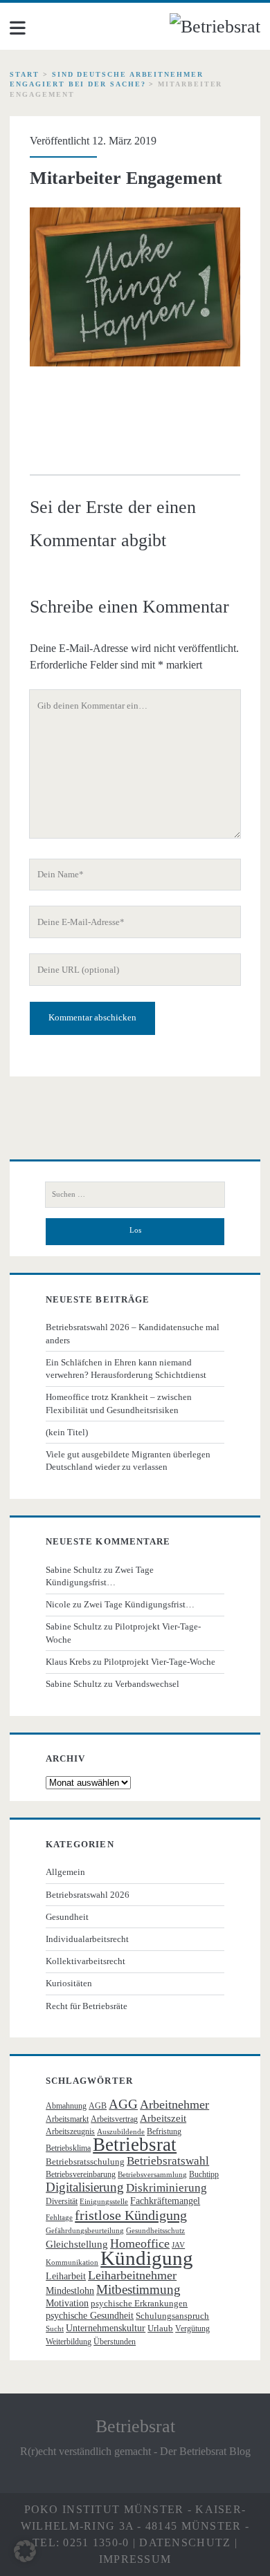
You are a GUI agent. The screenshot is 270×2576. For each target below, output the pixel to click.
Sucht (55, 2329)
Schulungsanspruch (172, 2316)
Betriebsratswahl (168, 2161)
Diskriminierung (166, 2188)
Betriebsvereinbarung (81, 2174)
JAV (178, 2245)
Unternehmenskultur (106, 2328)
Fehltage (59, 2218)
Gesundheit (67, 1917)
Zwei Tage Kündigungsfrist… (139, 1604)
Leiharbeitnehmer (132, 2275)
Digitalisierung (85, 2187)
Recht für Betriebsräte (87, 2006)
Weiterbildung (69, 2342)
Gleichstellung (77, 2244)
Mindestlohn (70, 2291)
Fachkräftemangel (165, 2201)
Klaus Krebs (68, 1662)
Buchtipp (204, 2174)
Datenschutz (185, 2542)
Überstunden (115, 2342)
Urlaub (160, 2328)
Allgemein (65, 1872)
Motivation (67, 2303)
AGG (123, 2104)
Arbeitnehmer (174, 2104)
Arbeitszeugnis (70, 2131)
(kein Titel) (67, 1432)
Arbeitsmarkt (67, 2119)
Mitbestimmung (138, 2289)
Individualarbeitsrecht (87, 1939)
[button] (25, 2551)
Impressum (135, 2559)
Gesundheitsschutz (155, 2231)
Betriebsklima (68, 2148)
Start (25, 74)
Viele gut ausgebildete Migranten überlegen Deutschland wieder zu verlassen (128, 1460)
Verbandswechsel (147, 1684)
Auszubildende (121, 2132)
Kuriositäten (69, 1983)
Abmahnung (66, 2106)
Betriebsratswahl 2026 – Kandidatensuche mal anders (133, 1333)
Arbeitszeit (163, 2118)
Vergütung (192, 2328)
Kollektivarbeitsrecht (85, 1961)
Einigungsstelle (104, 2202)
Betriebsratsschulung (85, 2162)
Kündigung (147, 2258)
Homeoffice (140, 2243)
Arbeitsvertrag (114, 2119)
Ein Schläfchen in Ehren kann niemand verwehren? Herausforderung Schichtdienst (126, 1369)
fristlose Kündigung (131, 2215)
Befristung (164, 2131)
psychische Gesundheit (90, 2316)
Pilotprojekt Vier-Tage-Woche (160, 1662)
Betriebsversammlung (152, 2175)
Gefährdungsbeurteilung (85, 2231)
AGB (98, 2106)
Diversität (62, 2201)
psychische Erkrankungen (139, 2303)
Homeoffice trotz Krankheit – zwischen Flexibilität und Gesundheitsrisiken (119, 1403)
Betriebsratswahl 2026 (88, 1895)
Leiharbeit (66, 2276)
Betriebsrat (135, 2145)
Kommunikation (72, 2262)
